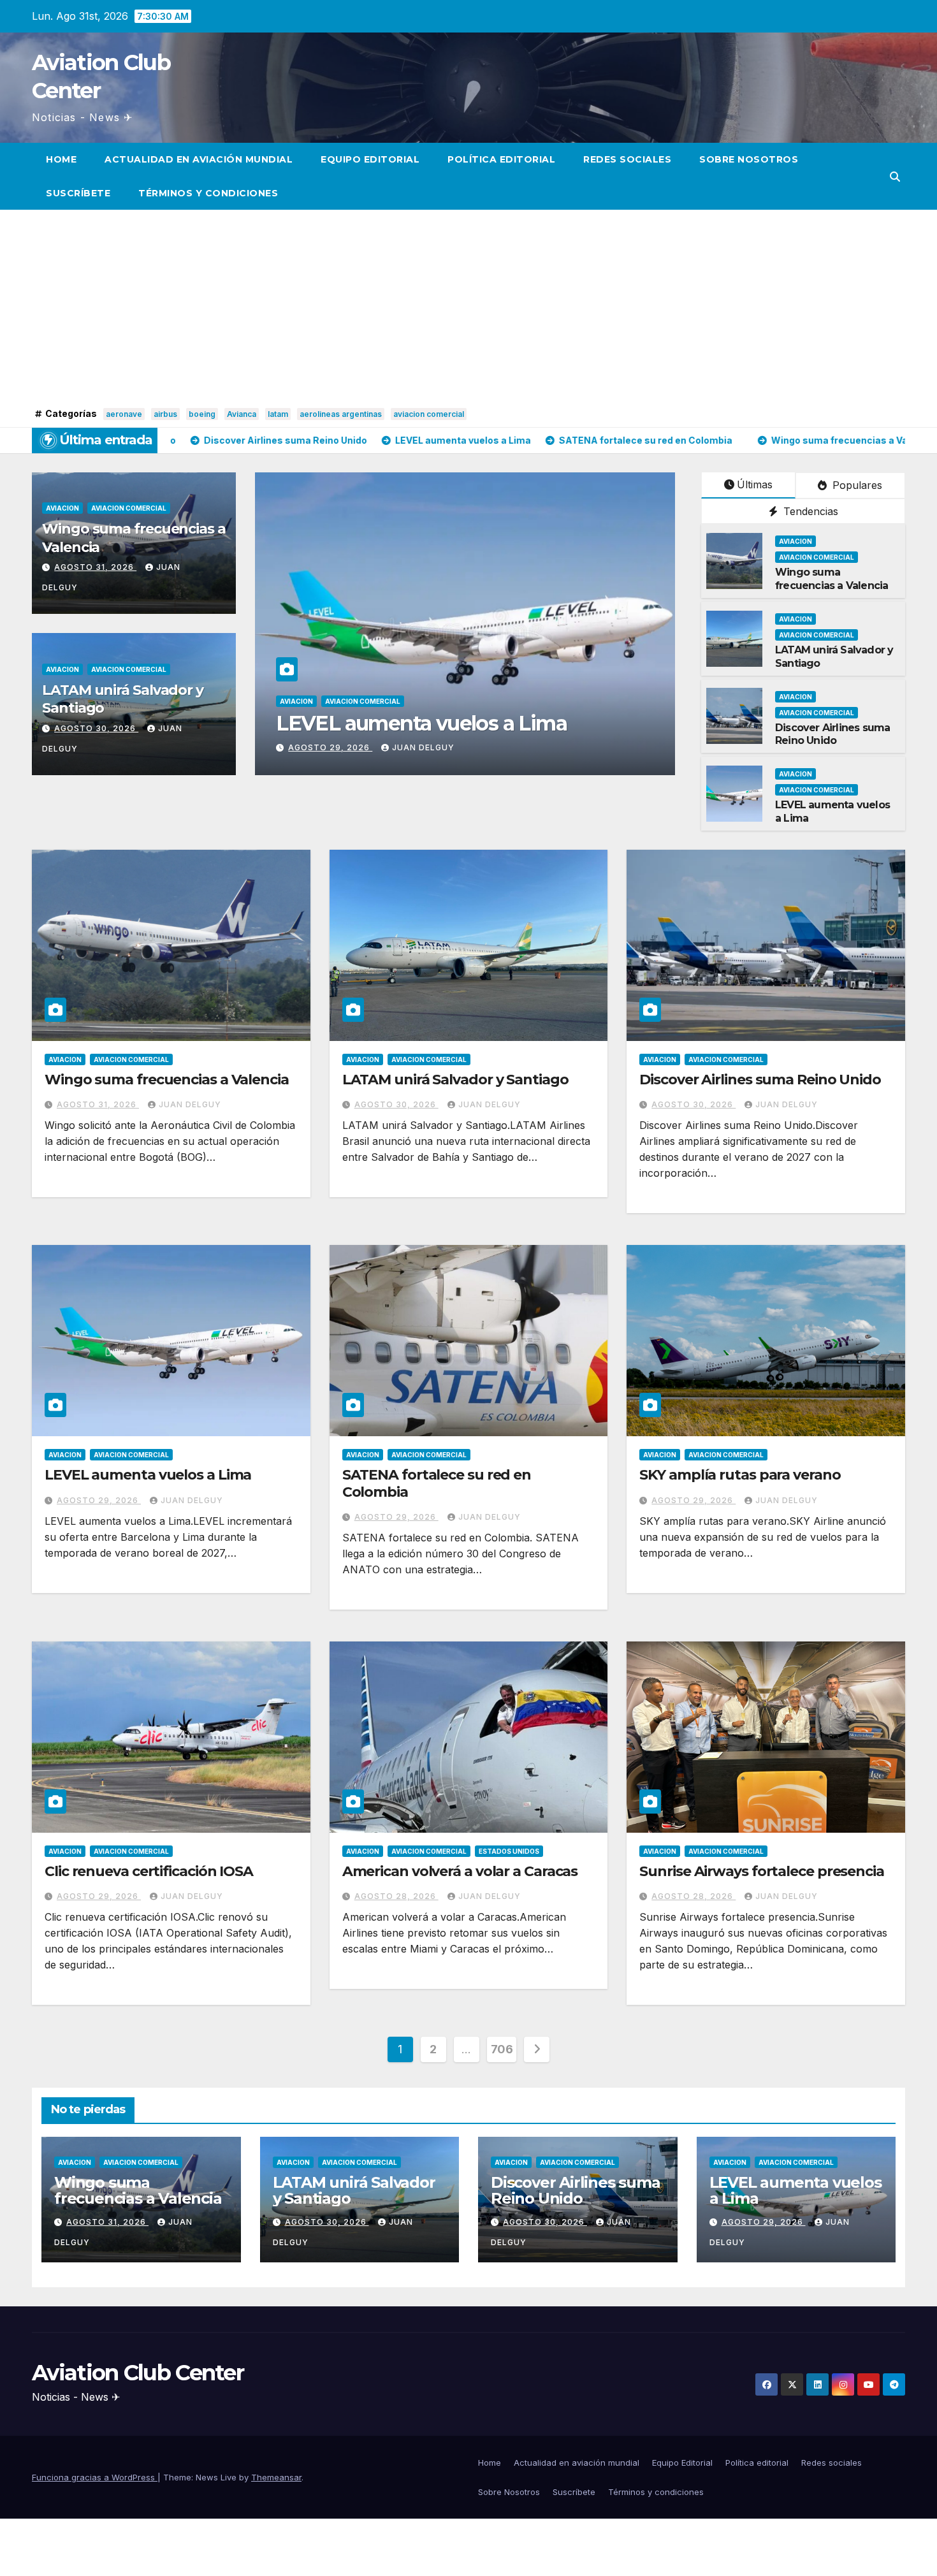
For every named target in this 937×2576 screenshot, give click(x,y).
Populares (856, 485)
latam (278, 414)
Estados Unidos (509, 1851)
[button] (895, 177)
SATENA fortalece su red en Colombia (457, 723)
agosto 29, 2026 (330, 747)
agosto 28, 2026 (396, 1896)
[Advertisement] (468, 309)
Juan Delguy (423, 747)
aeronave (124, 414)
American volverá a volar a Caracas (460, 1871)
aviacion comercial (429, 414)
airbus (165, 414)
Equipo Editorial (370, 159)
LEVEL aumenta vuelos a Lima (148, 1475)
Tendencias (809, 511)
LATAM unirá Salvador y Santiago (455, 1080)
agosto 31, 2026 (95, 567)
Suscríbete (78, 193)
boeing (202, 414)
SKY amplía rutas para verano (740, 1475)
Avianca (242, 414)
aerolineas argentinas (341, 414)
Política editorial (501, 159)
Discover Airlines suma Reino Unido (832, 734)
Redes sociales (627, 159)
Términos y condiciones (208, 193)
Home (61, 159)
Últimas (755, 484)
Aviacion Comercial (129, 508)
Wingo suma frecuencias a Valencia (832, 579)
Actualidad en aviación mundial (199, 159)
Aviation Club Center (138, 2373)
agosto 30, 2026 (96, 728)
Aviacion (62, 508)
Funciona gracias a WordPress (95, 2477)
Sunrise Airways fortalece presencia (762, 1871)
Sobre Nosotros (749, 159)
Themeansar (276, 2477)
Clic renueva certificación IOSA (149, 1871)
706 (502, 2049)
